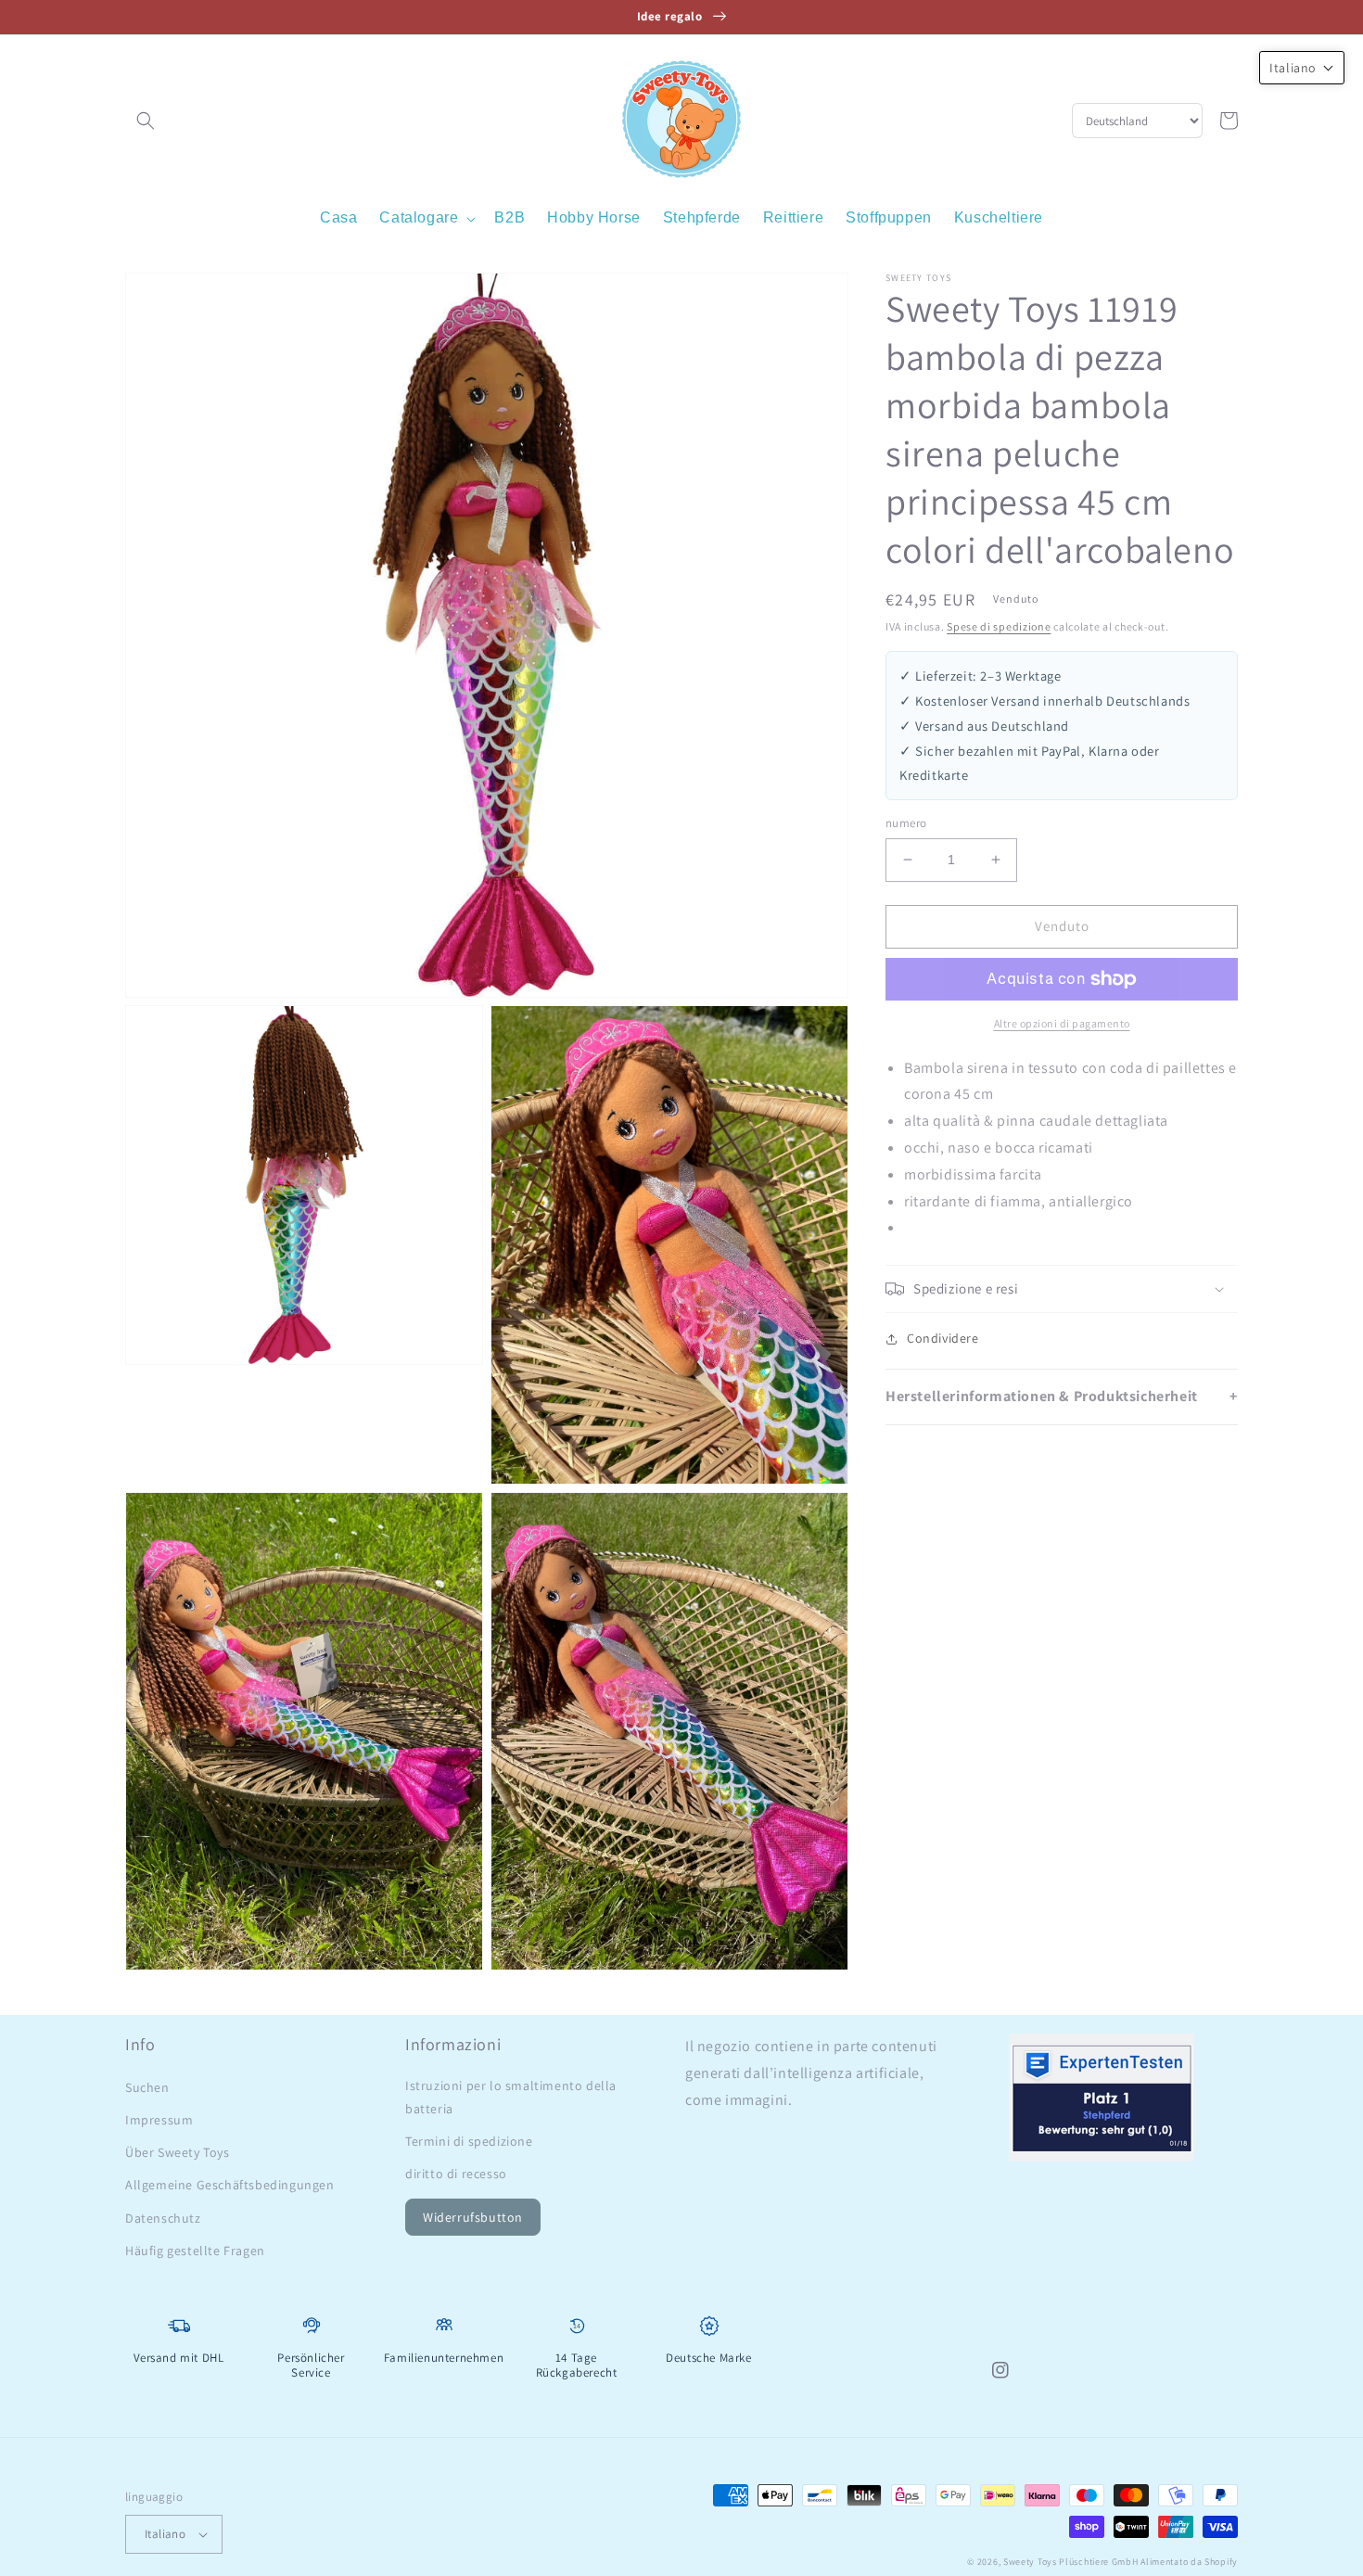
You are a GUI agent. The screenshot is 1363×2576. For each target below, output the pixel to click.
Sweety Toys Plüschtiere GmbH (1071, 2562)
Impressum (159, 2120)
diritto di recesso (456, 2174)
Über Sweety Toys (178, 2152)
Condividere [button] (943, 1338)
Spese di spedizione (999, 626)
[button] (146, 121)
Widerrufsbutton (473, 2217)
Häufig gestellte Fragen (195, 2251)
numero (906, 823)
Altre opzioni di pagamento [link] (1062, 1023)
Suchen (147, 2087)
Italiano (165, 2534)
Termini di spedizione (469, 2141)
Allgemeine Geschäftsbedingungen (230, 2185)
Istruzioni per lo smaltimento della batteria (511, 2097)
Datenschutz (163, 2218)
